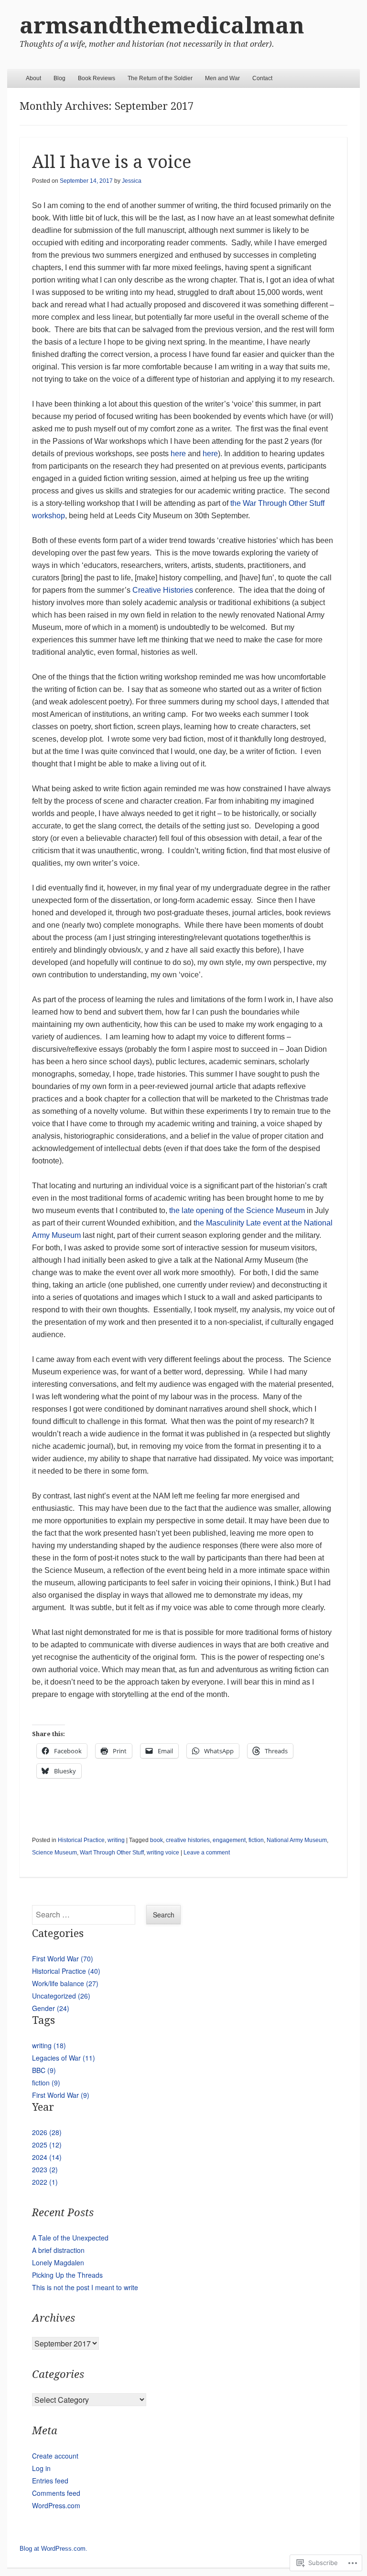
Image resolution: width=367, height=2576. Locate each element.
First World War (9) (61, 2095)
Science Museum (54, 1853)
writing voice (163, 1853)
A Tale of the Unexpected (70, 2238)
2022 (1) (45, 2182)
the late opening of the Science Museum (238, 1210)
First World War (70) (63, 1958)
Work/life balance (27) (65, 1983)
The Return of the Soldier (160, 78)
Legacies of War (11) (64, 2058)
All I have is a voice (112, 162)
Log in (41, 2468)
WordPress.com (56, 2505)
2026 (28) (47, 2132)
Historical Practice (81, 1840)
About (33, 78)
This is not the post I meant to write (85, 2287)
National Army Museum (297, 1840)
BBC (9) (44, 2070)
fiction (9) (46, 2083)
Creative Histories (164, 590)
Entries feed (50, 2481)
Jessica (132, 181)
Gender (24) (51, 2008)
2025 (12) (47, 2145)
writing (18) (49, 2045)
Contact (262, 78)
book (157, 1840)
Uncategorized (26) (61, 1996)
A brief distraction (58, 2250)
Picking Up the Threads (67, 2275)
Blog (59, 78)
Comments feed (56, 2493)
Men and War (222, 78)
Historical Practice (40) (66, 1971)
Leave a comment (207, 1853)
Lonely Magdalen (58, 2262)
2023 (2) (45, 2169)
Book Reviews (97, 78)
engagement (229, 1840)
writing (116, 1840)
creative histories (188, 1840)
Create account (55, 2456)
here (178, 454)
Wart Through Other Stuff (112, 1853)
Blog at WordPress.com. (54, 2549)
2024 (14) (47, 2157)
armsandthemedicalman (162, 26)
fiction (256, 1840)
